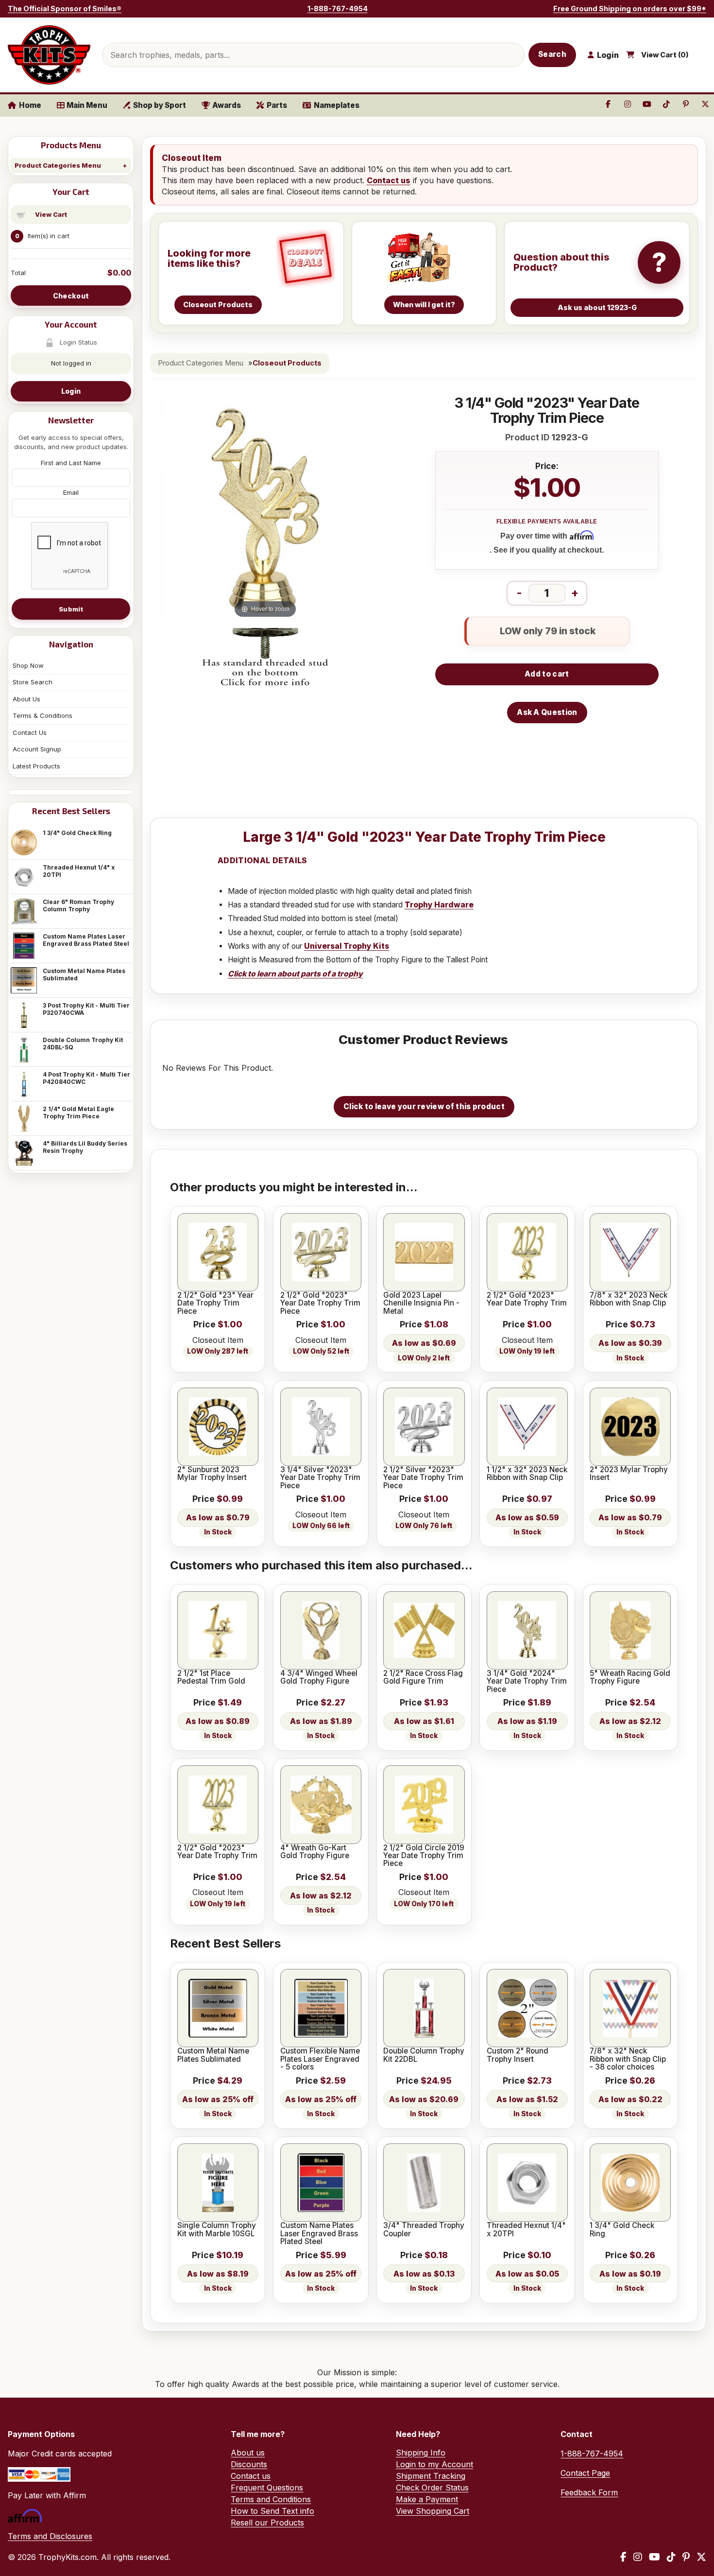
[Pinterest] (686, 2557)
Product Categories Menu (58, 165)
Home (30, 105)
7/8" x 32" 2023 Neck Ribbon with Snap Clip (629, 1299)
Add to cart (547, 674)
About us (248, 2453)
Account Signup (37, 749)
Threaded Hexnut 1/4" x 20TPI (79, 871)
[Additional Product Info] (265, 658)
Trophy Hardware (439, 905)
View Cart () (665, 55)
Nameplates (337, 105)
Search (552, 54)
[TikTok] (671, 2557)
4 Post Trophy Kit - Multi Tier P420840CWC (86, 1078)
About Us (26, 699)
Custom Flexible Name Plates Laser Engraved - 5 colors (320, 2059)
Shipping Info (421, 2453)
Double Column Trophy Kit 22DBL (424, 2055)
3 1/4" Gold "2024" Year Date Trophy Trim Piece (527, 1681)
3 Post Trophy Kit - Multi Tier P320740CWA (86, 1009)
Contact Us (30, 732)
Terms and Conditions (271, 2499)
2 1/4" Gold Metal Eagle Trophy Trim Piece (78, 1113)
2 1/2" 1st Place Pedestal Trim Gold (211, 1678)
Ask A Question (547, 712)
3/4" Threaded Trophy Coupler (424, 2230)
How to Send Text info (272, 2511)
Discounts (249, 2464)
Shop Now (28, 665)
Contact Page (585, 2473)
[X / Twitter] (701, 2557)
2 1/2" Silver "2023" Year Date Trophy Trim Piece (423, 1478)
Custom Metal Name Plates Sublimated (84, 975)
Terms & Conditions (42, 715)
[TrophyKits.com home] (49, 55)
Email (71, 492)
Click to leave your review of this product (424, 1106)
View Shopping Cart (433, 2511)
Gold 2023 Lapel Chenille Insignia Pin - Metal (421, 1303)
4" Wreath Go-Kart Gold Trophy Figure (315, 1852)
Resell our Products (267, 2523)
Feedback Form (589, 2492)
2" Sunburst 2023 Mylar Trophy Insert (212, 1474)
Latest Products (36, 766)
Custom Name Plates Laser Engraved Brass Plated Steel (86, 940)
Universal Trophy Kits (347, 946)
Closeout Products (287, 363)
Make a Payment (427, 2499)
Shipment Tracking (431, 2476)
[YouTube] (654, 2557)
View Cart (51, 214)
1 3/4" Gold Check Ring (77, 833)
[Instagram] (638, 2557)
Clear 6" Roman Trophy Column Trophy (78, 905)
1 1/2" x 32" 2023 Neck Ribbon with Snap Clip (527, 1474)
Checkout (71, 296)
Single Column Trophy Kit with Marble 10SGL (217, 2230)
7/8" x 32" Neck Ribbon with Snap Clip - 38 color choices (628, 2059)
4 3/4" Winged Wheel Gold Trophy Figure (319, 1678)
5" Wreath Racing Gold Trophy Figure (630, 1678)
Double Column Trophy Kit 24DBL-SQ (83, 1044)
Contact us (389, 180)
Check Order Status (432, 2488)
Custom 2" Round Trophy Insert (518, 2055)
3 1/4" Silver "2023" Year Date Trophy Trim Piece (320, 1478)
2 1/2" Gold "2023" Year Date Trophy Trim (527, 1299)
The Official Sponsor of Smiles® (65, 9)
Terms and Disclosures (50, 2536)
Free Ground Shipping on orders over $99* (630, 9)
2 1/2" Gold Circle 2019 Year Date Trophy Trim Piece (424, 1856)
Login (71, 391)
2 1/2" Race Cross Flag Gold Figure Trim (423, 1678)
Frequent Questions (267, 2488)
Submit (71, 609)
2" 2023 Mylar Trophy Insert (629, 1474)
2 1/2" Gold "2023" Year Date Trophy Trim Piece (320, 1303)
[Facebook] (623, 2557)
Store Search (33, 682)
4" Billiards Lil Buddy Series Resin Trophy (85, 1147)
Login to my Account (434, 2464)
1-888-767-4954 (338, 9)
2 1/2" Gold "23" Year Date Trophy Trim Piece (215, 1303)
